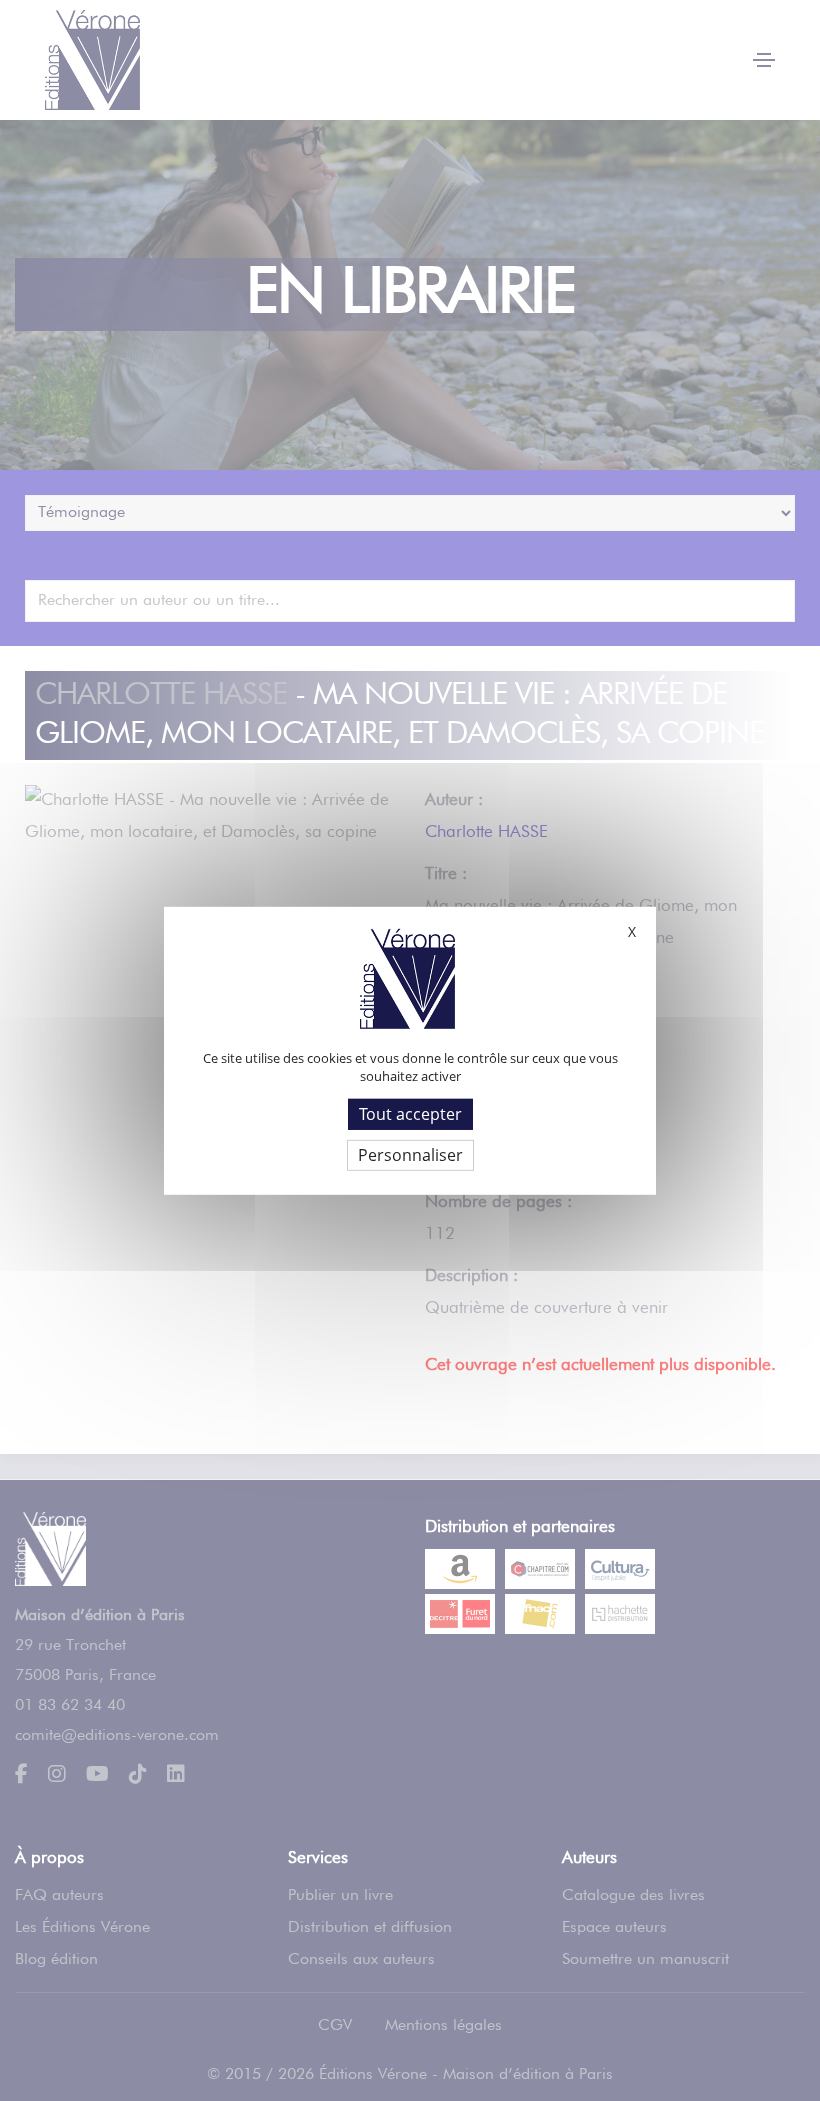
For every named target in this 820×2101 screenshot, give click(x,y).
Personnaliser (410, 1155)
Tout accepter (410, 1113)
